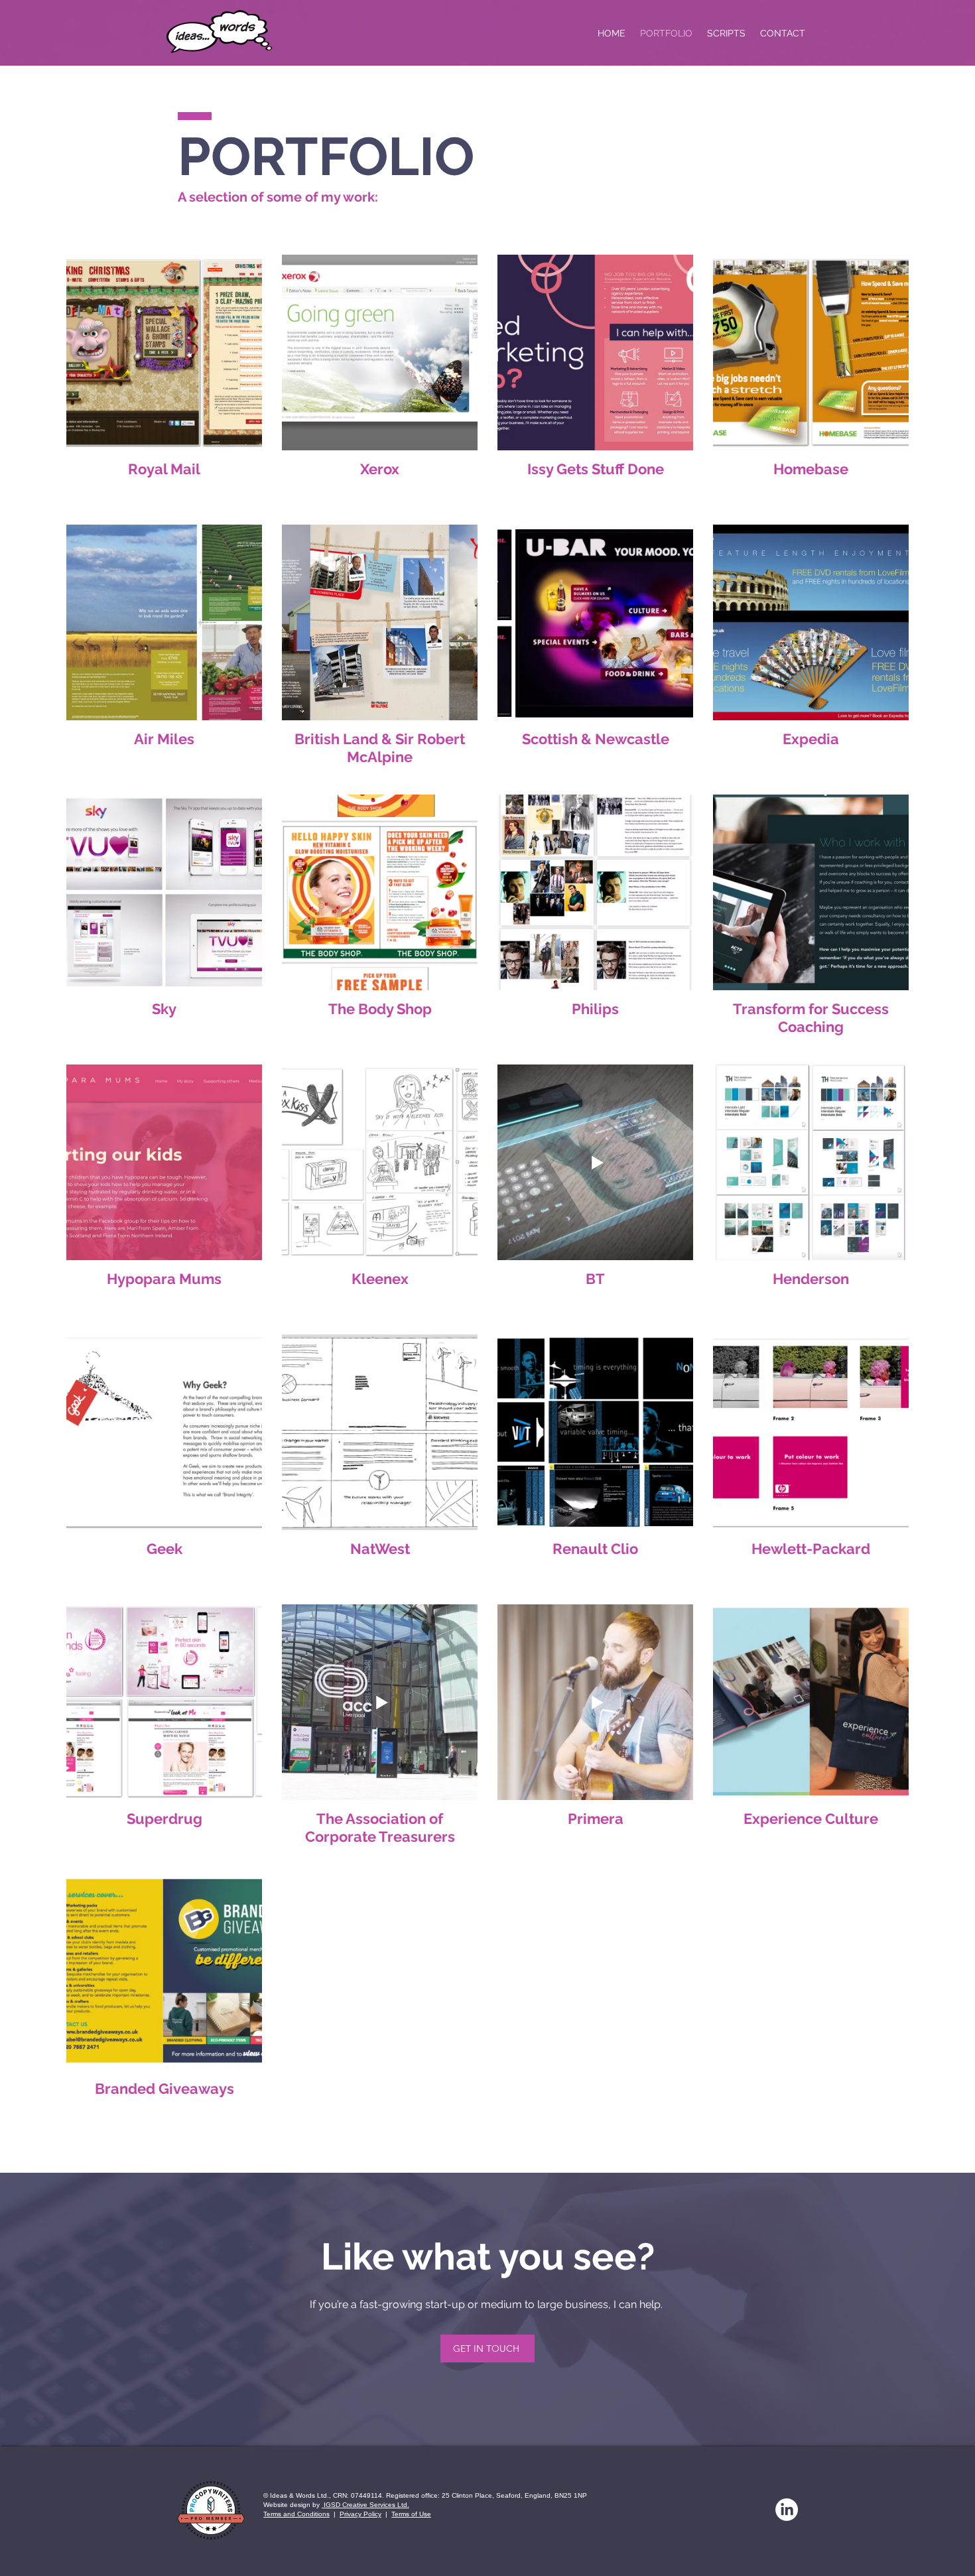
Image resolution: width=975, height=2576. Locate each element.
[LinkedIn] (787, 2510)
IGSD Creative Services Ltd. (365, 2505)
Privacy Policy (360, 2514)
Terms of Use (411, 2514)
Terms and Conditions (296, 2514)
